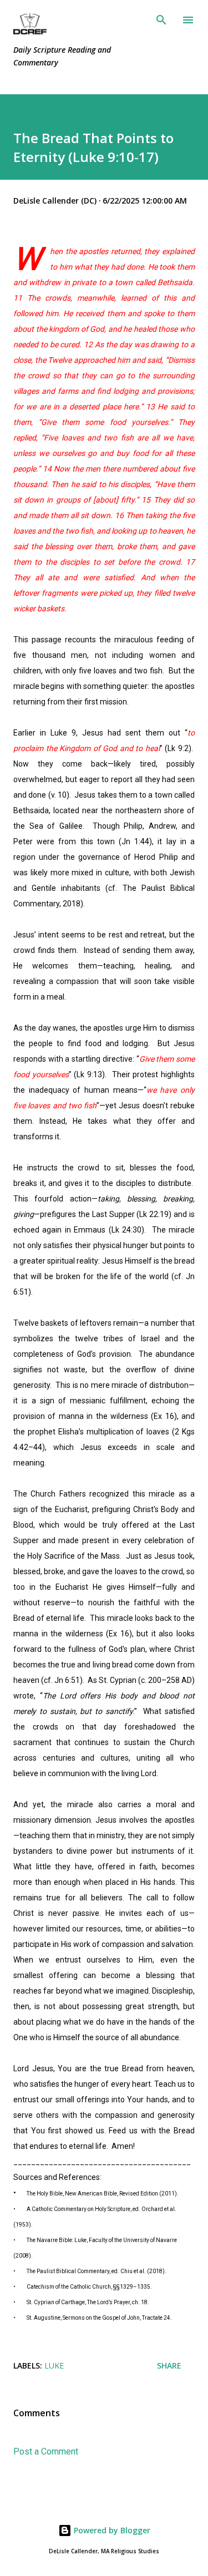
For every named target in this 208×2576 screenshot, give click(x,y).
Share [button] (169, 2365)
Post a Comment (46, 2451)
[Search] (161, 20)
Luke (54, 2365)
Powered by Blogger (111, 2530)
